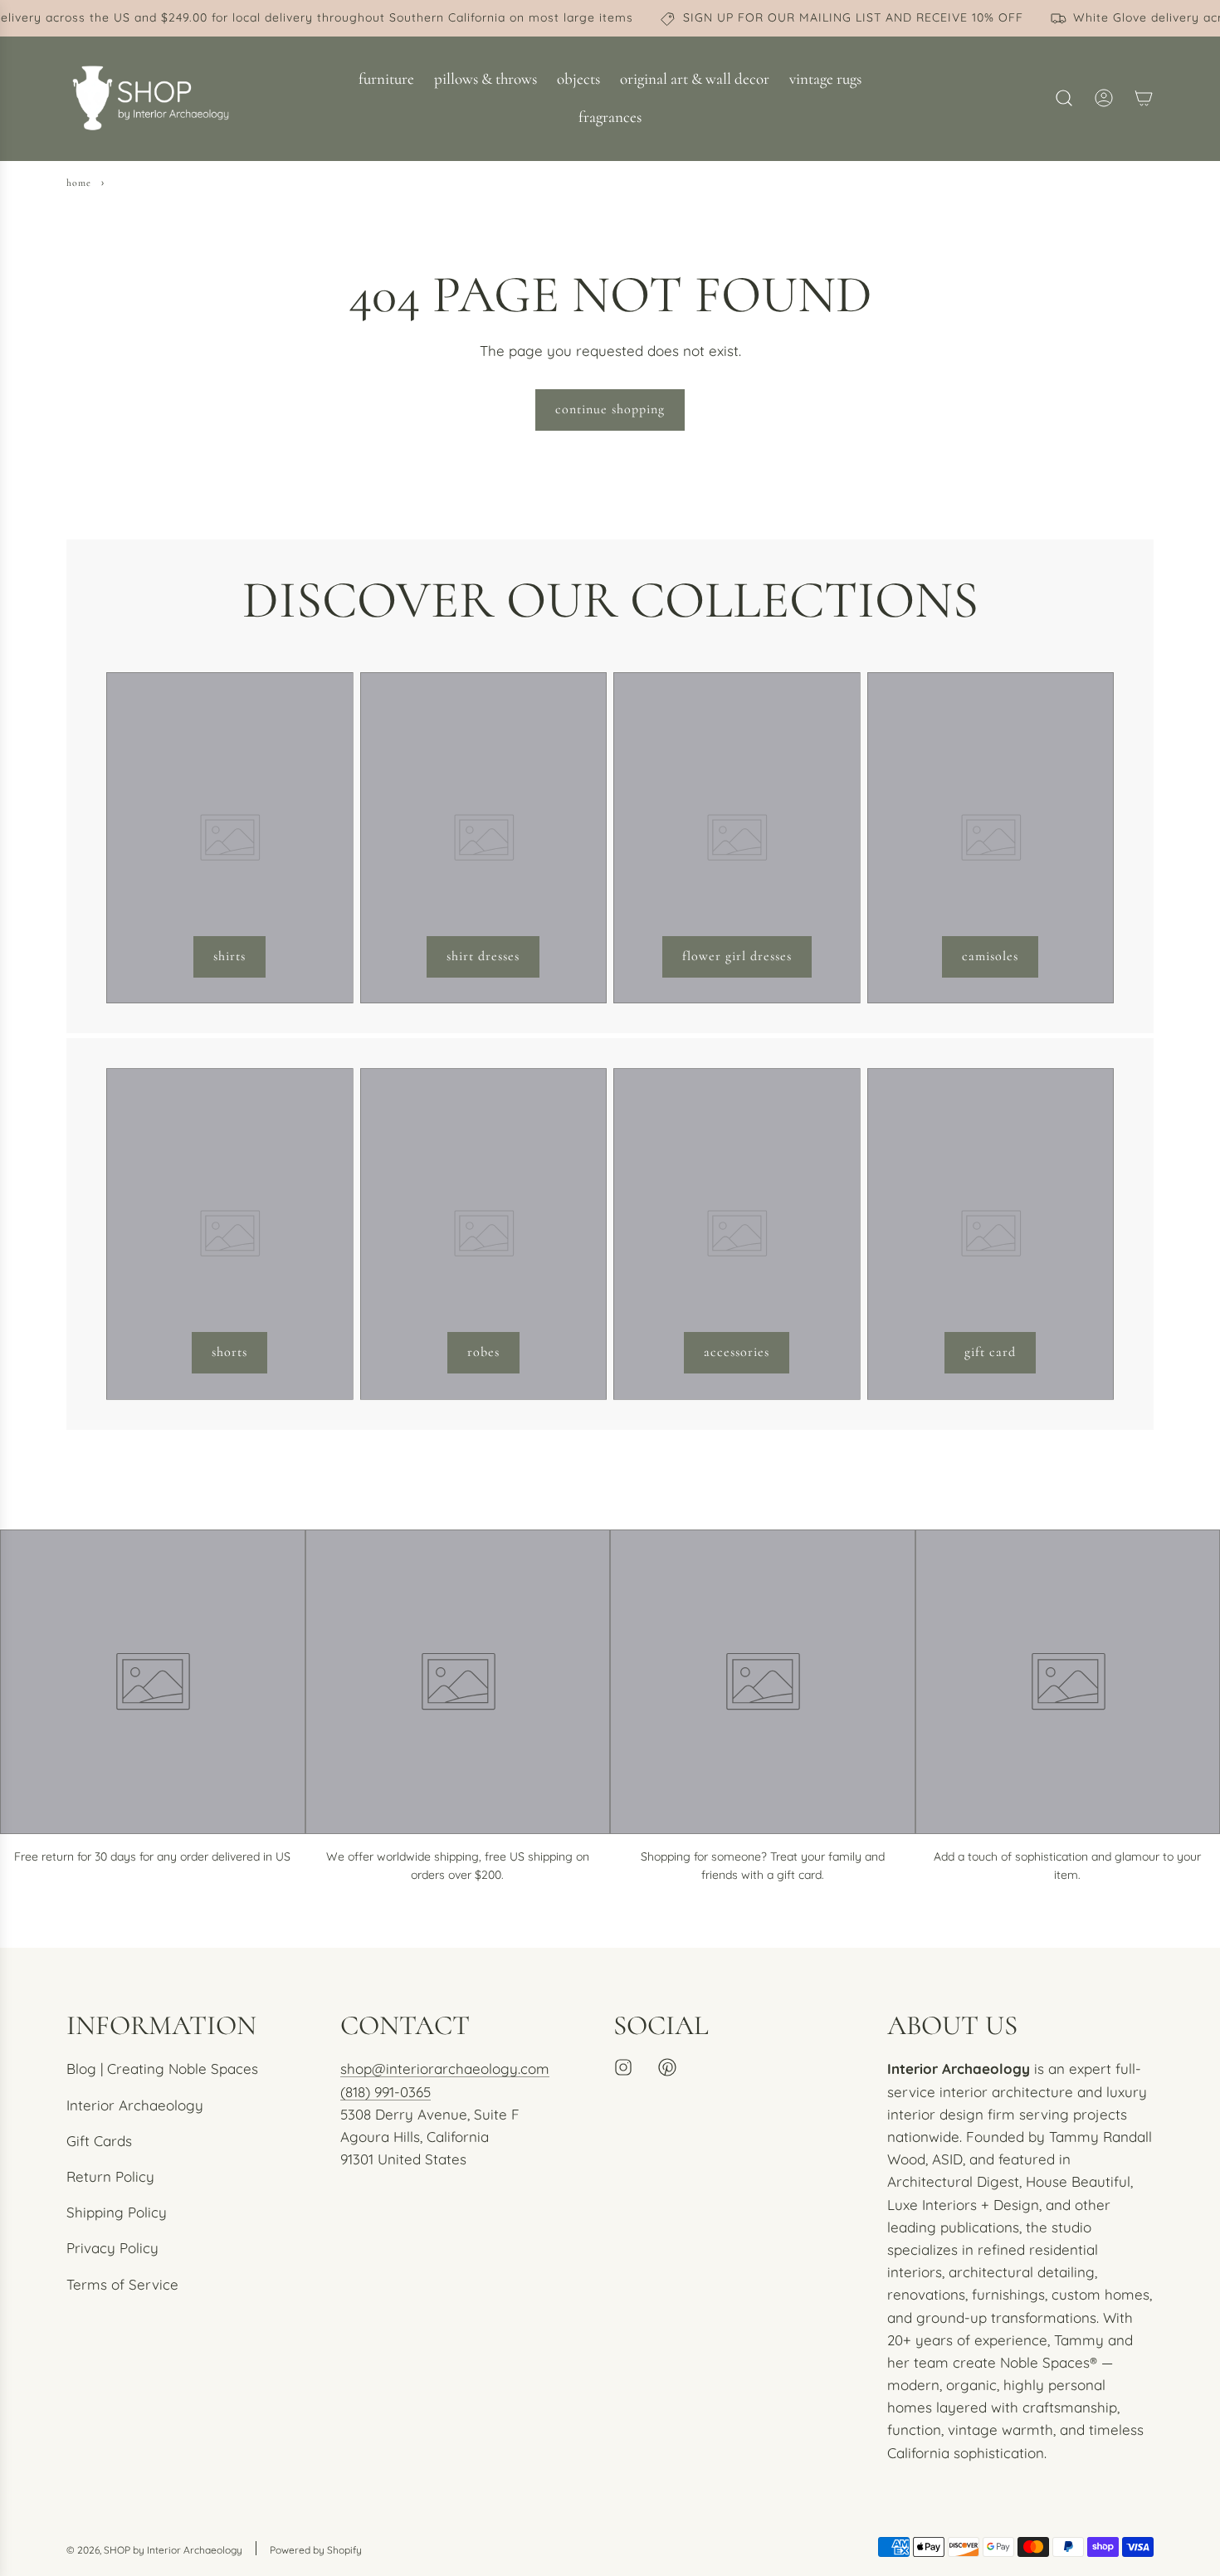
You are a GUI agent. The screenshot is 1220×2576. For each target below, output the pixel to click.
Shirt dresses (483, 956)
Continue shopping (610, 409)
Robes (483, 1352)
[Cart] (1144, 98)
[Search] (1064, 98)
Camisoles (990, 956)
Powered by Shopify (316, 2550)
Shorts (229, 1352)
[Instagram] (623, 2067)
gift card (990, 1352)
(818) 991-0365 (386, 2092)
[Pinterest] (667, 2067)
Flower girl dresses (737, 956)
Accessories (737, 1352)
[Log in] (1104, 98)
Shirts (229, 956)
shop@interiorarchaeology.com (445, 2069)
